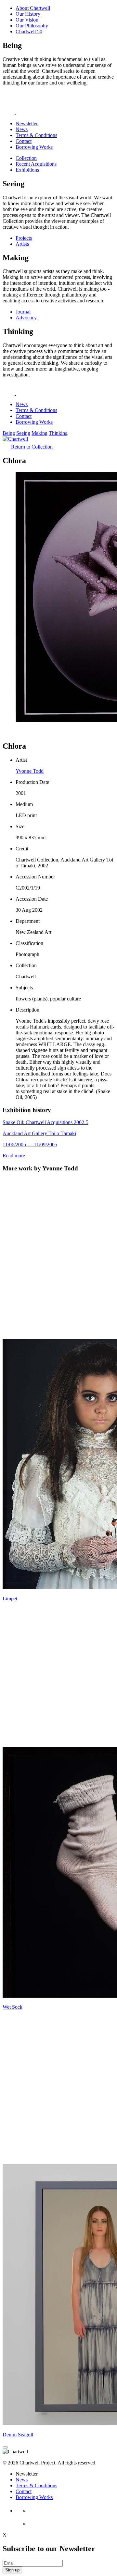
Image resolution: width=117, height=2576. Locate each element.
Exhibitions (27, 170)
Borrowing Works (34, 147)
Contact (24, 141)
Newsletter (27, 123)
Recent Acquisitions (36, 164)
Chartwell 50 (29, 31)
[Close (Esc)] (5, 2447)
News (22, 129)
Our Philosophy (32, 26)
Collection (26, 158)
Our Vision (27, 20)
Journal (23, 312)
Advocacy (26, 318)
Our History (28, 14)
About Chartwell (33, 8)
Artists (22, 244)
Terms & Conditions (36, 135)
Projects (24, 238)
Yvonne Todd (30, 771)
